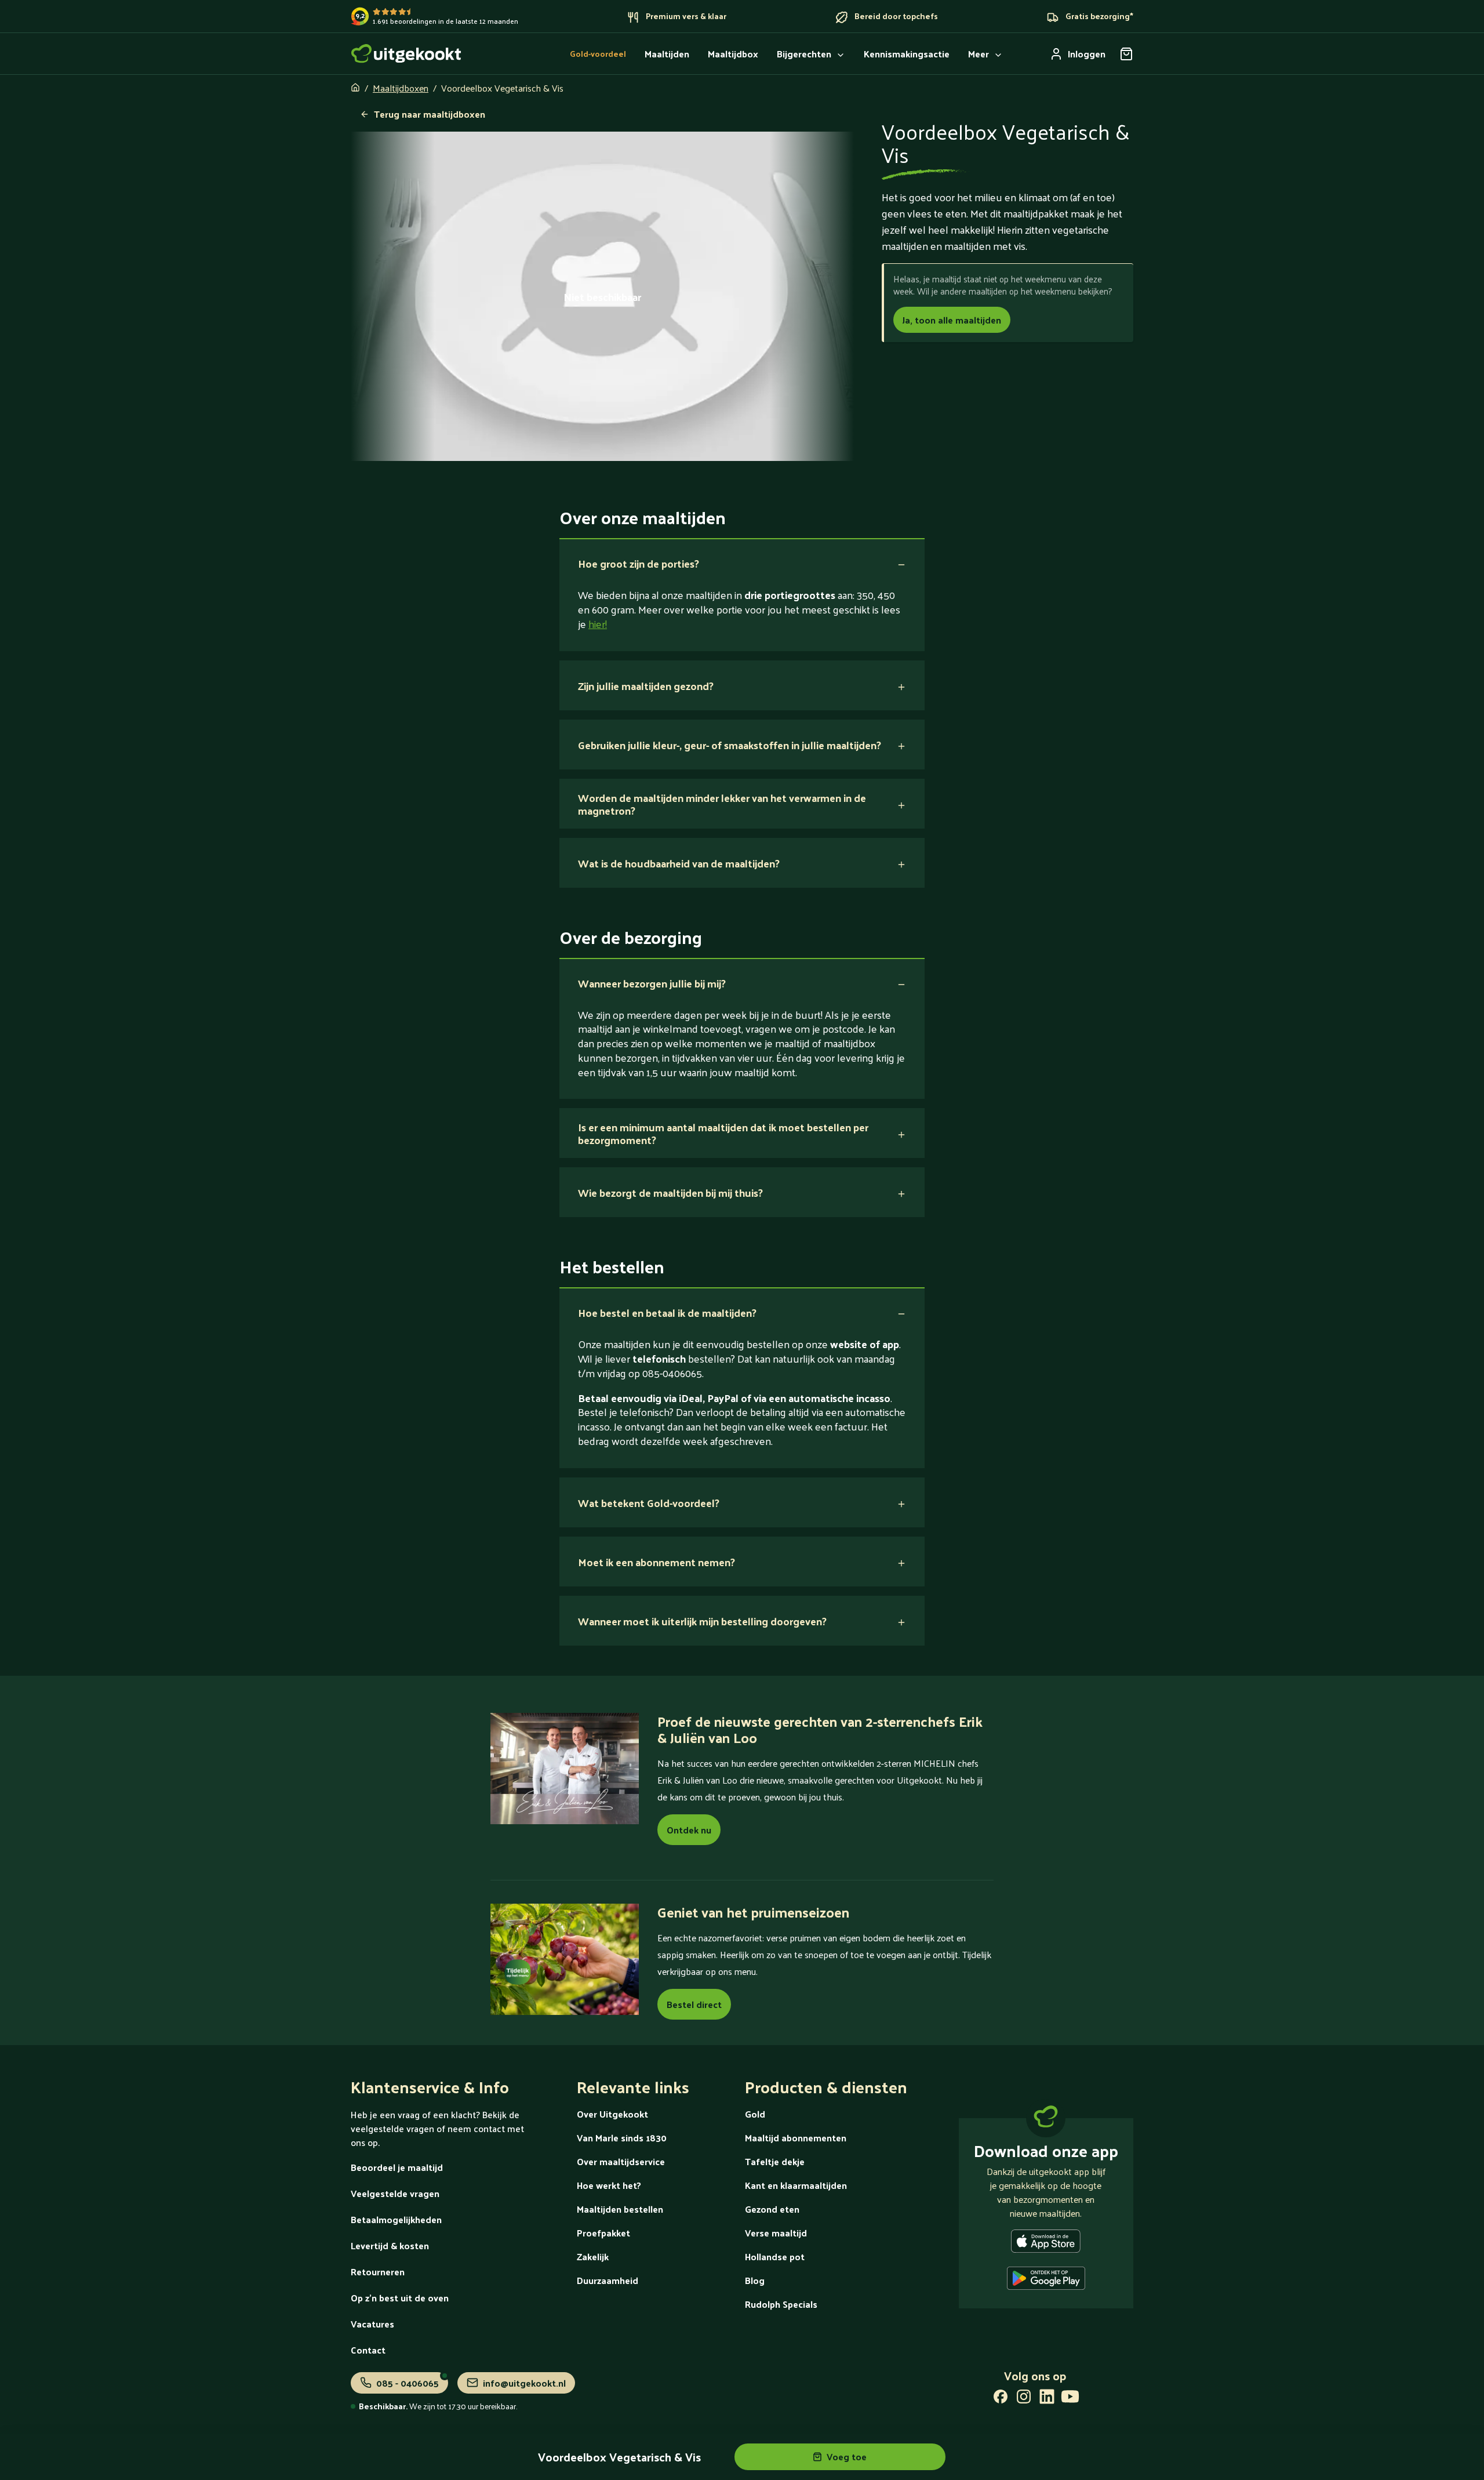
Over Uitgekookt (612, 2114)
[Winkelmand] (1126, 54)
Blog (755, 2280)
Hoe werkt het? (609, 2185)
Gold (755, 2114)
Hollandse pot (775, 2256)
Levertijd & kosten (390, 2245)
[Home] (406, 54)
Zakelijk (593, 2256)
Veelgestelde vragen (395, 2193)
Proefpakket (603, 2233)
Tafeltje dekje (775, 2161)
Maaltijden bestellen (620, 2209)
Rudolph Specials (781, 2304)
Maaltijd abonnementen (796, 2138)
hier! (598, 624)
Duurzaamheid (608, 2280)
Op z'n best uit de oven (400, 2298)
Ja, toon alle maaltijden (952, 320)
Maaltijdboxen (401, 88)
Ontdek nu (689, 1830)
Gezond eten (772, 2209)
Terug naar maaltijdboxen (430, 114)
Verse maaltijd (776, 2233)
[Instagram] (1024, 2399)
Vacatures (372, 2324)
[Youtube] (1070, 2399)
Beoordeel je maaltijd (397, 2167)
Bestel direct (694, 2004)
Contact (368, 2350)
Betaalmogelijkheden (396, 2219)
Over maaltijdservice (621, 2161)
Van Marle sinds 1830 (622, 2138)
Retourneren (378, 2272)
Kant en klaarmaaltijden (796, 2185)
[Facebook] (1001, 2399)
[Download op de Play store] (1046, 2281)
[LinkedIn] (1047, 2399)
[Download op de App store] (1046, 2243)
